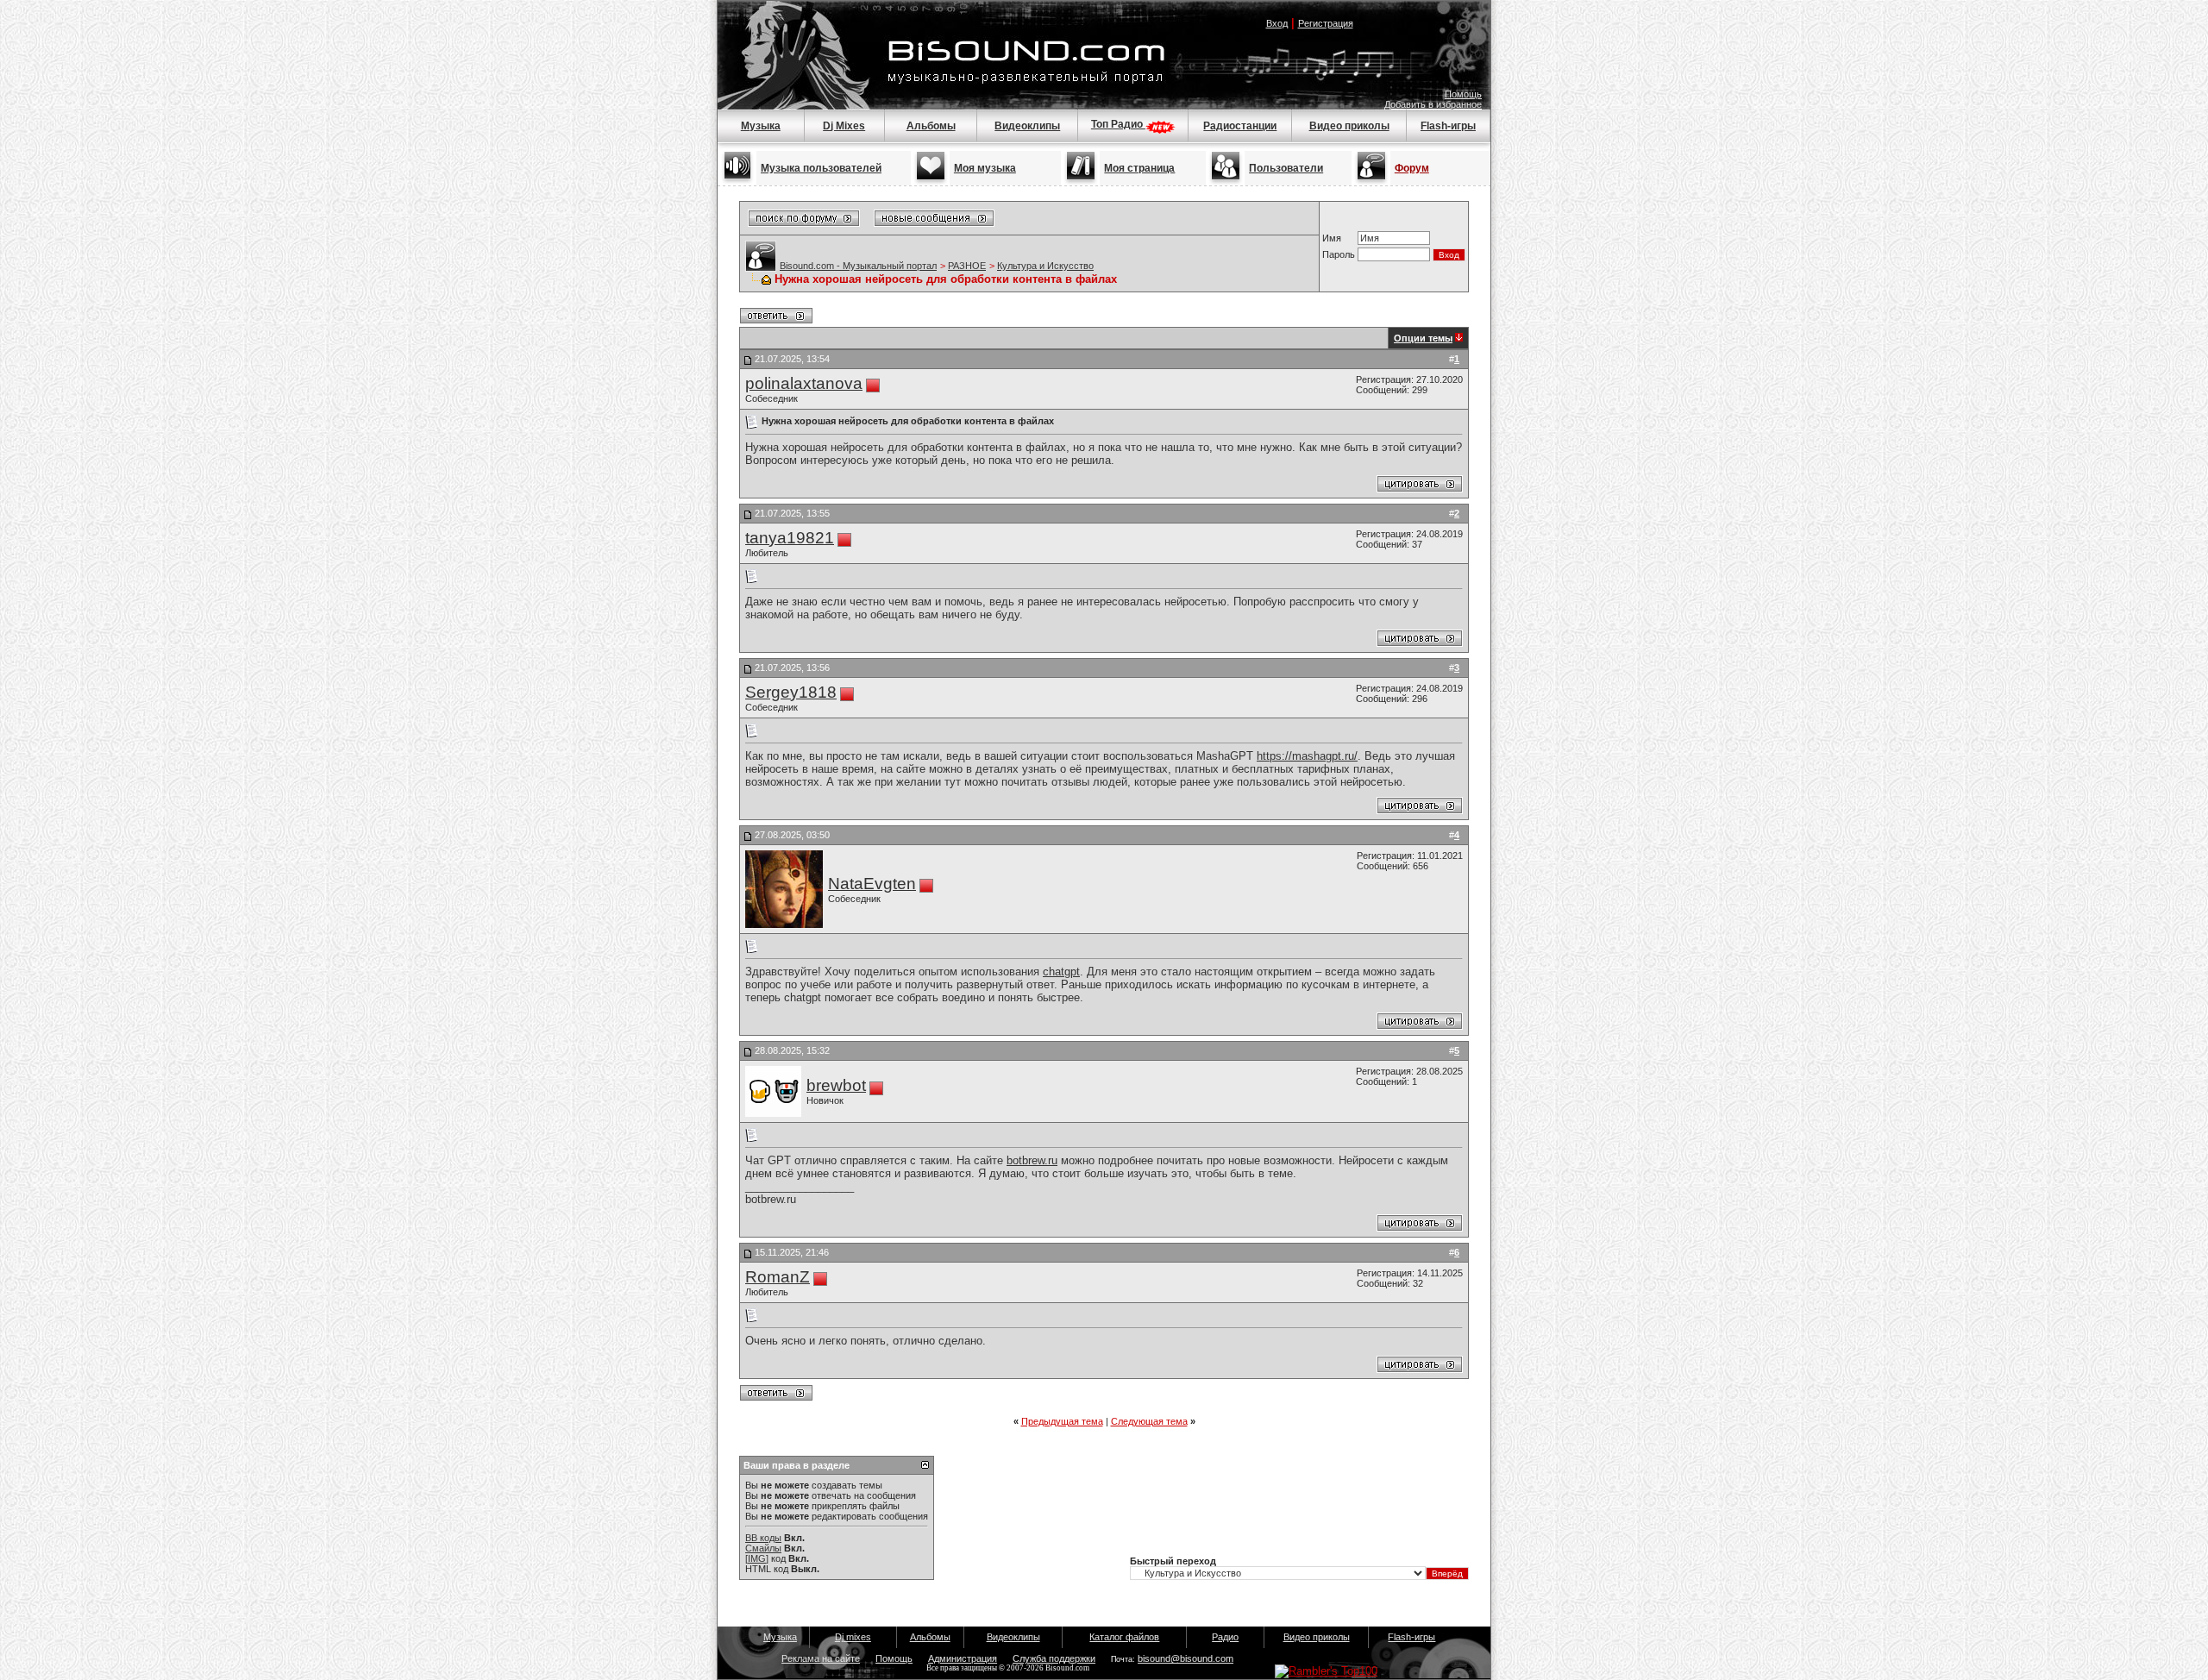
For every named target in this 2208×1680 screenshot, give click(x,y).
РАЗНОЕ (967, 266)
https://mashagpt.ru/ (1307, 756)
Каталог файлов (1124, 1637)
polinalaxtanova (804, 383)
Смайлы (763, 1548)
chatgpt (1061, 972)
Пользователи (1286, 168)
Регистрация (1326, 23)
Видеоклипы (1027, 126)
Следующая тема (1149, 1421)
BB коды (763, 1538)
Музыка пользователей (821, 168)
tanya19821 (790, 538)
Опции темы (1423, 338)
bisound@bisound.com (1186, 1658)
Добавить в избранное (1433, 104)
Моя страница (1139, 168)
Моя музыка (985, 168)
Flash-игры (1448, 126)
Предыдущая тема (1062, 1421)
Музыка (761, 126)
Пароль (1339, 254)
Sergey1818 (791, 692)
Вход (1277, 23)
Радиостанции (1240, 126)
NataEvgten (872, 884)
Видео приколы (1349, 126)
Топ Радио (1118, 124)
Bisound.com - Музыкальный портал (858, 266)
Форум (1412, 168)
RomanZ (778, 1277)
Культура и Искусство (1045, 266)
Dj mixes (853, 1637)
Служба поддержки (1054, 1658)
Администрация (963, 1658)
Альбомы (931, 126)
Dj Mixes (844, 126)
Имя (1332, 238)
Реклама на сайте (821, 1658)
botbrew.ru (1032, 1160)
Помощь (1463, 94)
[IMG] (757, 1558)
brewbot (836, 1085)
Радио (1225, 1637)
